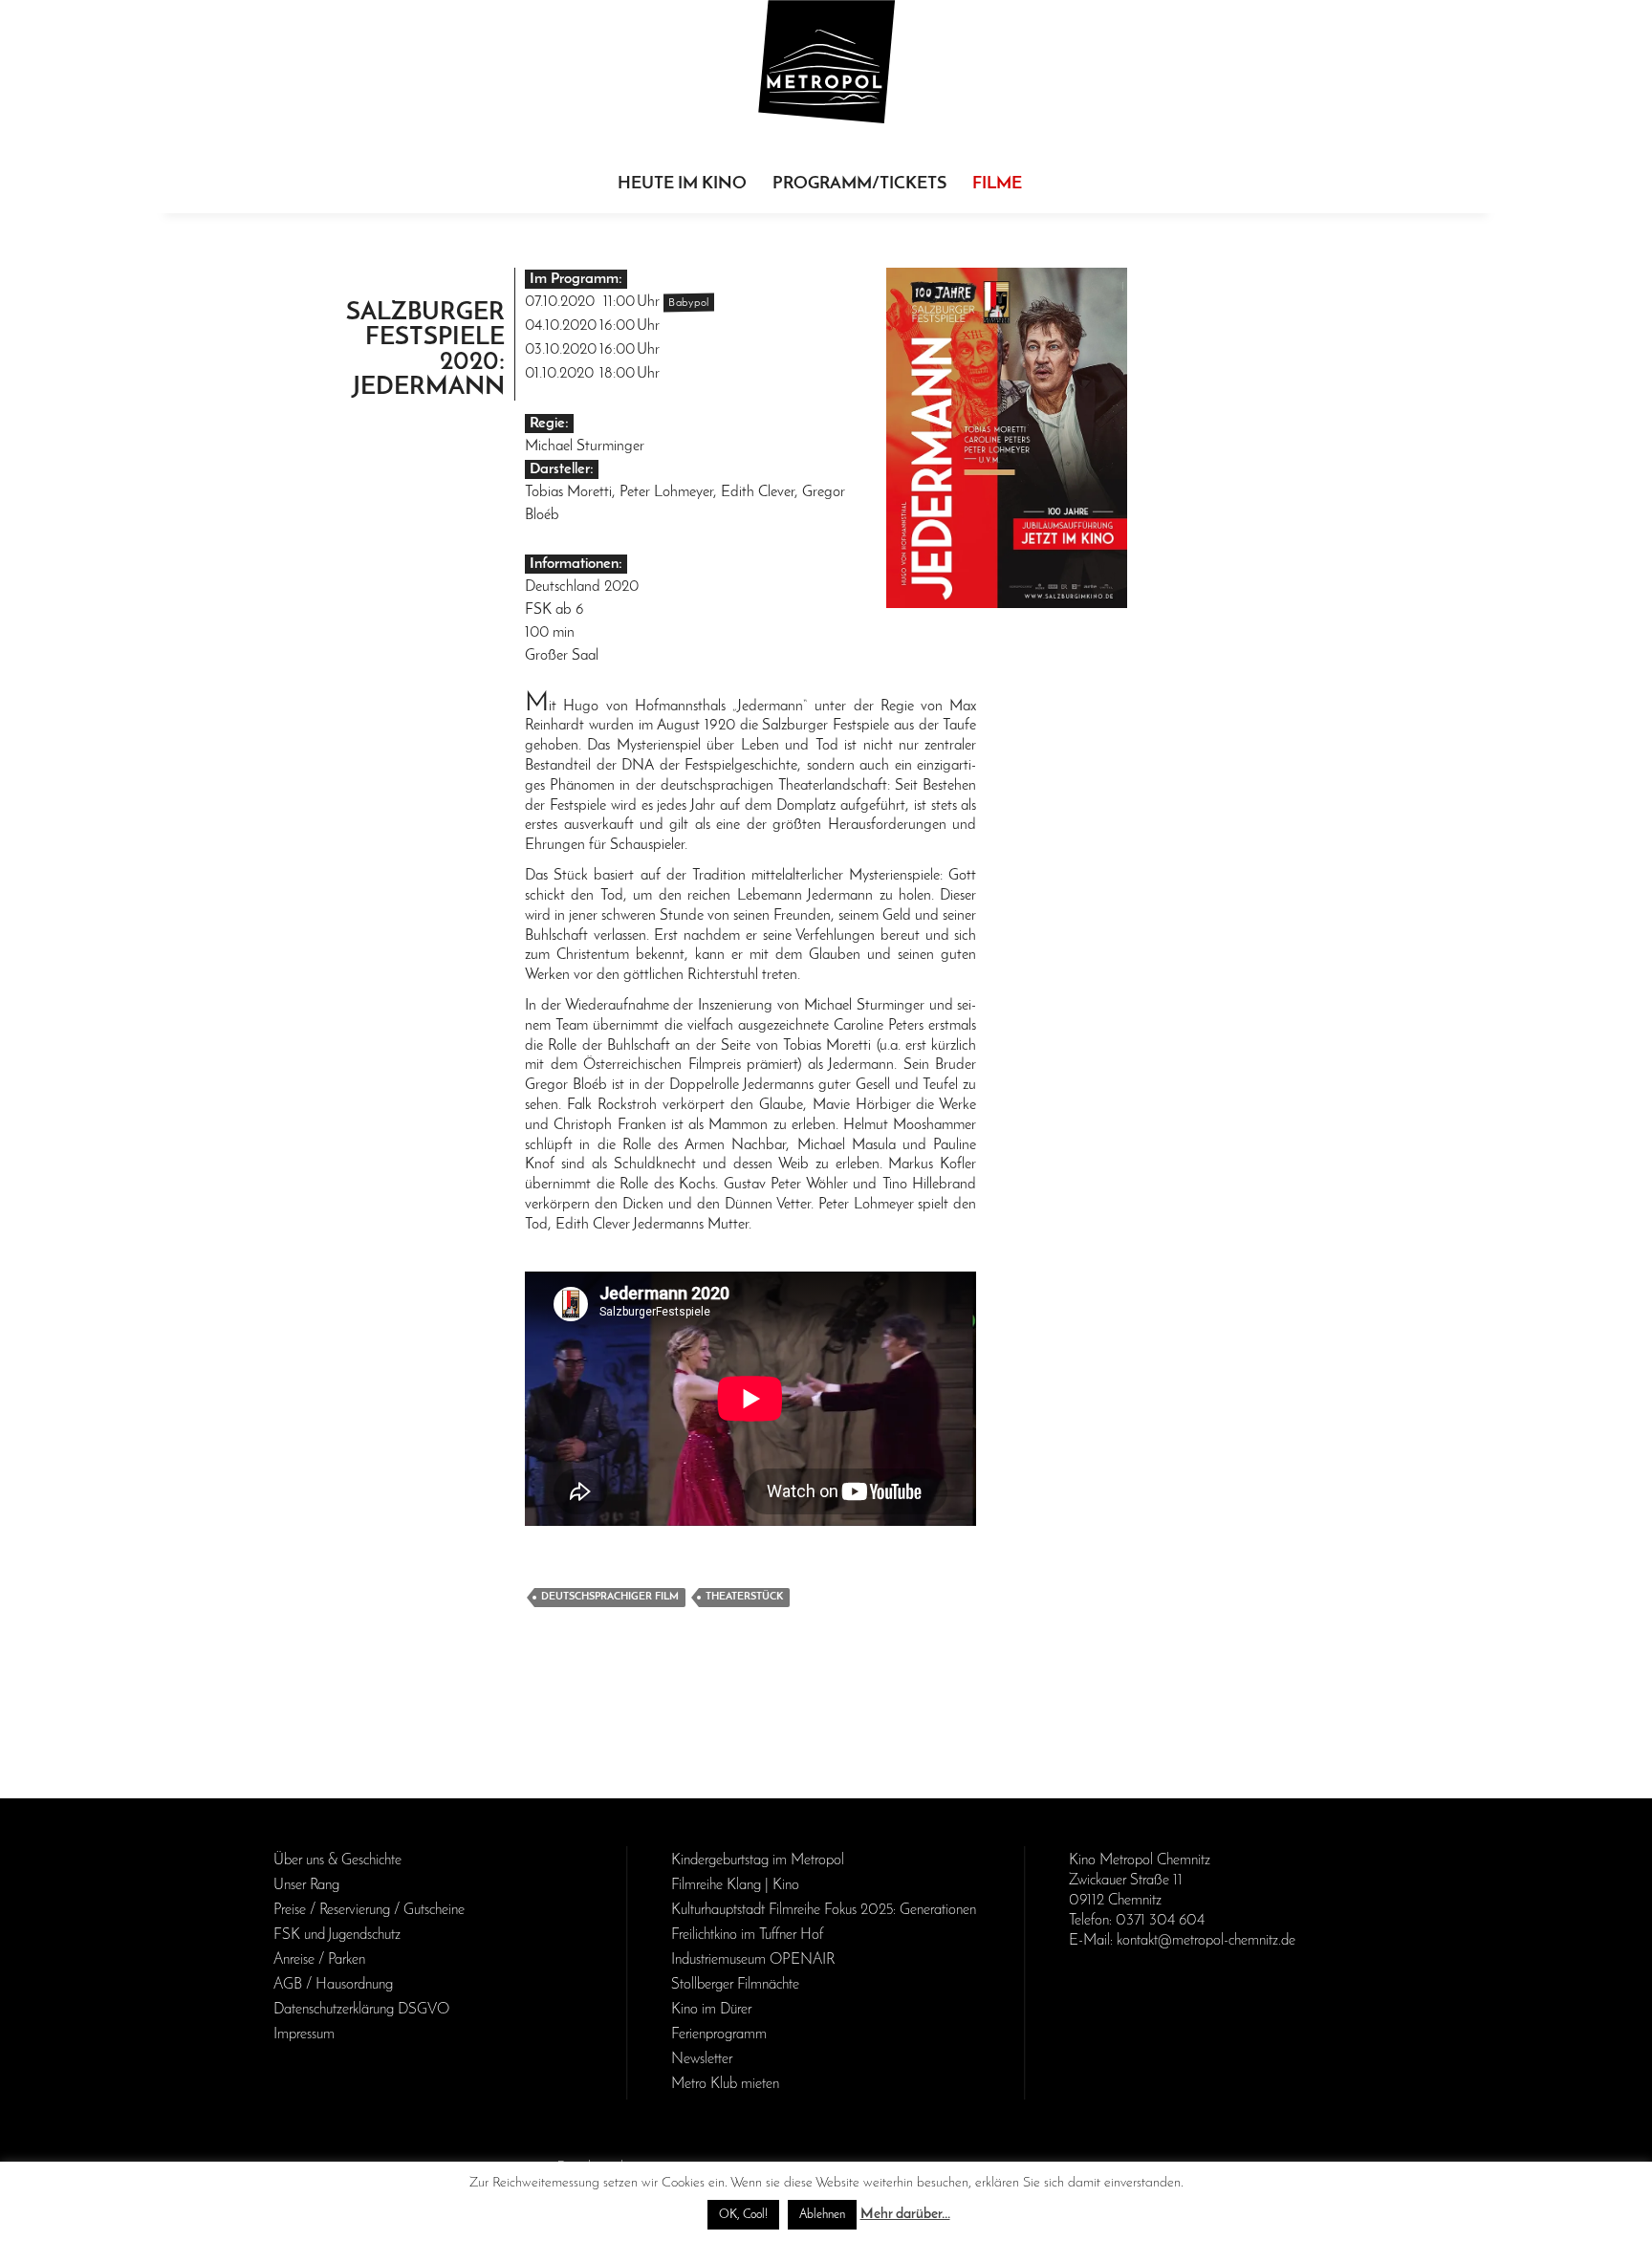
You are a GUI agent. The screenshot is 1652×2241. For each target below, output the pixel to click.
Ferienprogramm (719, 2034)
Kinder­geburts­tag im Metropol (758, 1860)
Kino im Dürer (711, 2010)
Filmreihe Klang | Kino (735, 1885)
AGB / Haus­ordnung (333, 1985)
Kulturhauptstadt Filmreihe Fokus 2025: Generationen (824, 1910)
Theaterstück (744, 1597)
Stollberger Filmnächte (735, 1985)
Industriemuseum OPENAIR (753, 1960)
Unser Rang (306, 1885)
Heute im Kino (682, 185)
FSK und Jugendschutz (337, 1935)
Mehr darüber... (905, 2215)
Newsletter (702, 2059)
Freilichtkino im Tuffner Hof (747, 1935)
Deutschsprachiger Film (610, 1597)
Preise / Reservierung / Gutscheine (369, 1910)
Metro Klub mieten (725, 2084)
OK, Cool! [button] (743, 2215)
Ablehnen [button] (822, 2215)
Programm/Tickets (859, 185)
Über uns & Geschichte (337, 1860)
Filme (997, 185)
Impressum (304, 2034)
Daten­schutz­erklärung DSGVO (361, 2010)
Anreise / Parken (319, 1960)
